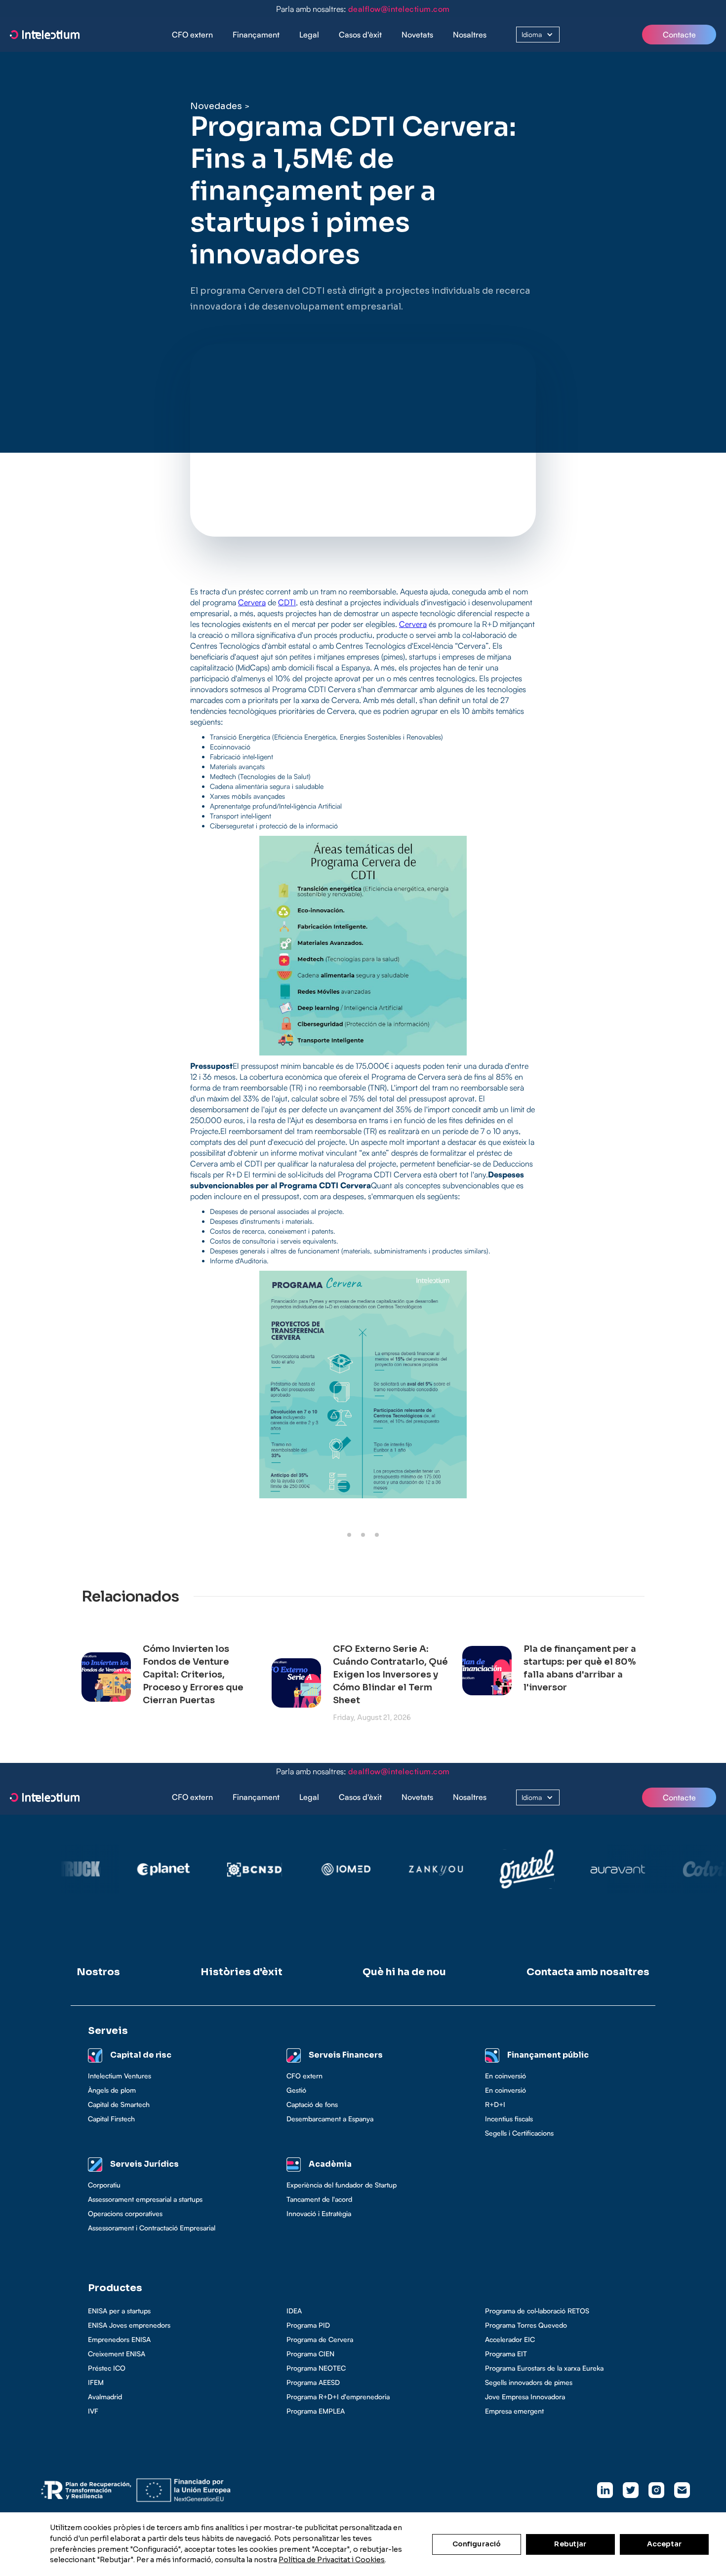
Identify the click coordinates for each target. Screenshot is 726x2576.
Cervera (252, 602)
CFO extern (192, 35)
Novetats (417, 35)
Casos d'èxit (360, 35)
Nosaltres (470, 35)
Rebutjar (570, 2544)
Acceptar (664, 2544)
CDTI (287, 602)
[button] (256, 35)
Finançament (256, 35)
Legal (309, 35)
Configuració (477, 2544)
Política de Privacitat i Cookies (332, 2560)
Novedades (216, 106)
